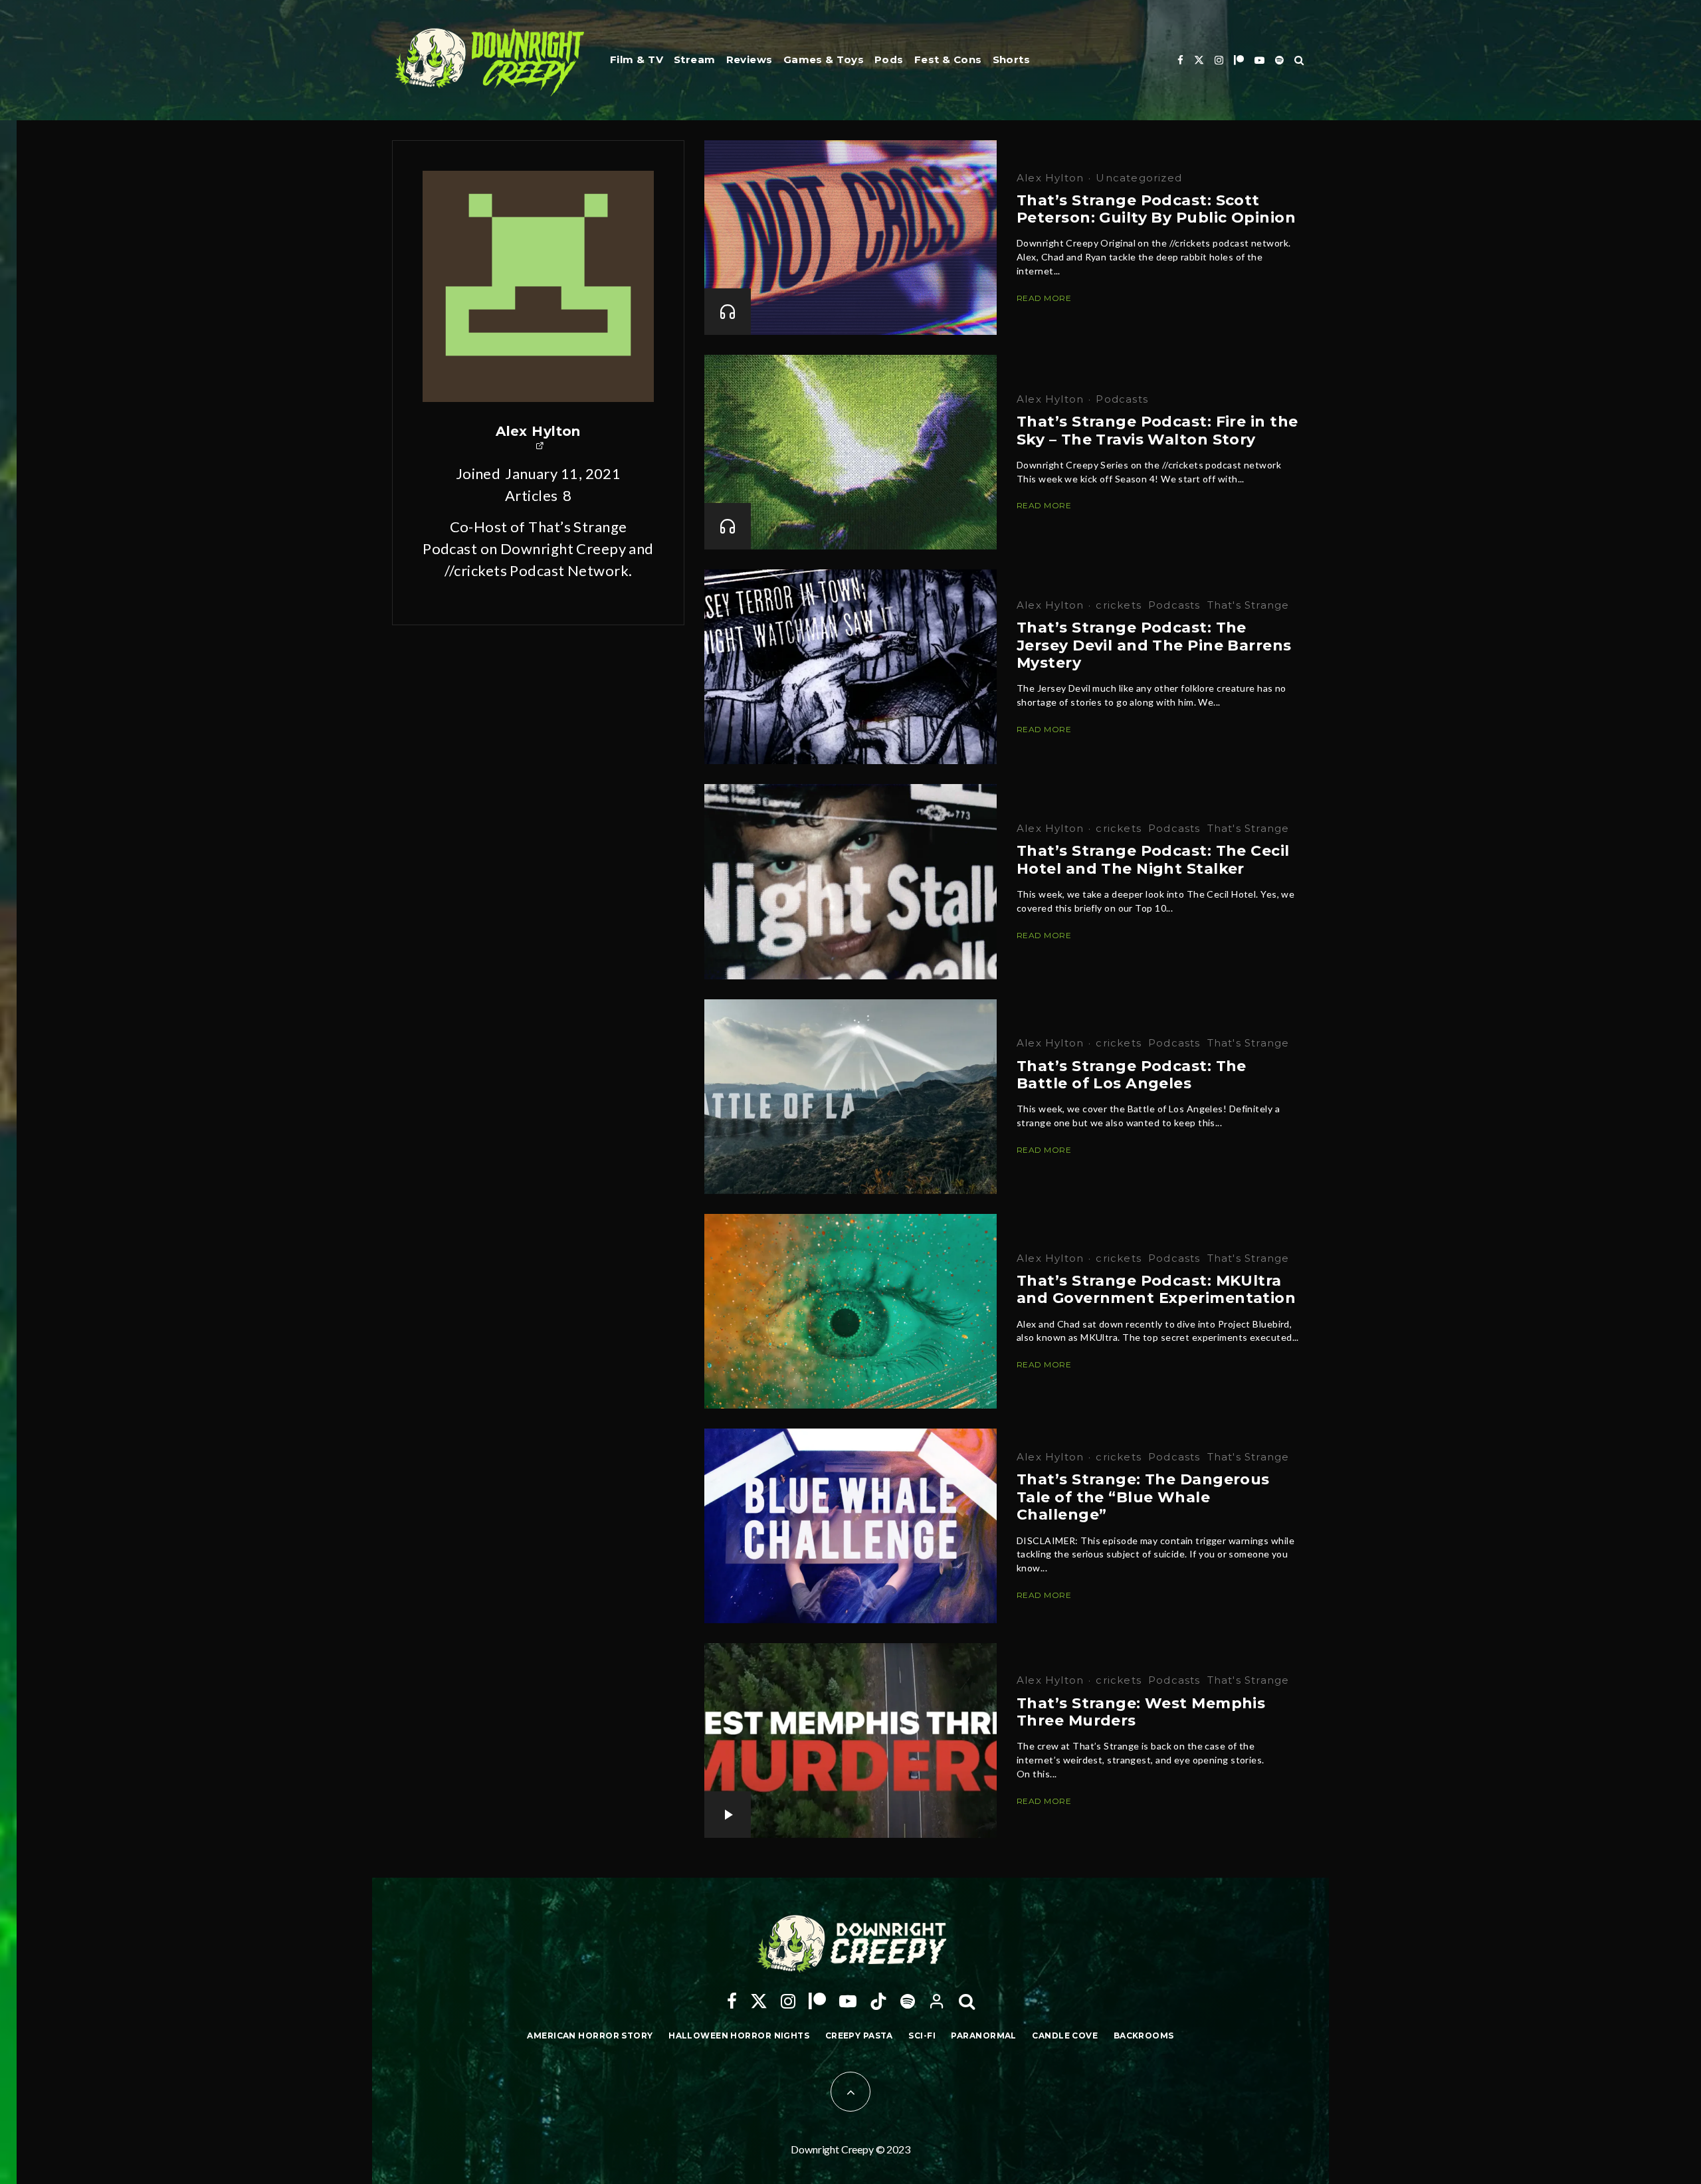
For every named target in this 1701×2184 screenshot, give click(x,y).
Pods (889, 59)
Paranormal (983, 2035)
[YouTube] (1259, 60)
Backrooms (1144, 2035)
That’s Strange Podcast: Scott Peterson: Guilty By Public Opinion (1156, 209)
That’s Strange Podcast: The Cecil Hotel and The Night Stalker (1153, 860)
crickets (1119, 605)
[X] (1199, 60)
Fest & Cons (948, 59)
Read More (1044, 298)
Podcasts (1122, 399)
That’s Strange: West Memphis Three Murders (1141, 1712)
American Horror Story (590, 2035)
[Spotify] (1279, 60)
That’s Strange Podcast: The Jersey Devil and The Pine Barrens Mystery (1154, 645)
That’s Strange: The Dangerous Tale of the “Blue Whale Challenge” (1143, 1497)
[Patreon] (1239, 60)
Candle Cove (1065, 2035)
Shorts (1012, 59)
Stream (695, 59)
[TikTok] (878, 2001)
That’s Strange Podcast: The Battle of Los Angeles (1132, 1075)
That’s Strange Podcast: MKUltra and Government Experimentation (1156, 1290)
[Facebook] (1180, 60)
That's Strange (1249, 605)
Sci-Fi (922, 2035)
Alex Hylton (538, 431)
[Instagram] (1219, 60)
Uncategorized (1139, 178)
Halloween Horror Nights (739, 2035)
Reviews (750, 59)
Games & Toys (824, 59)
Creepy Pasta (859, 2035)
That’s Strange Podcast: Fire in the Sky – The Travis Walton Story (1157, 431)
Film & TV (637, 59)
